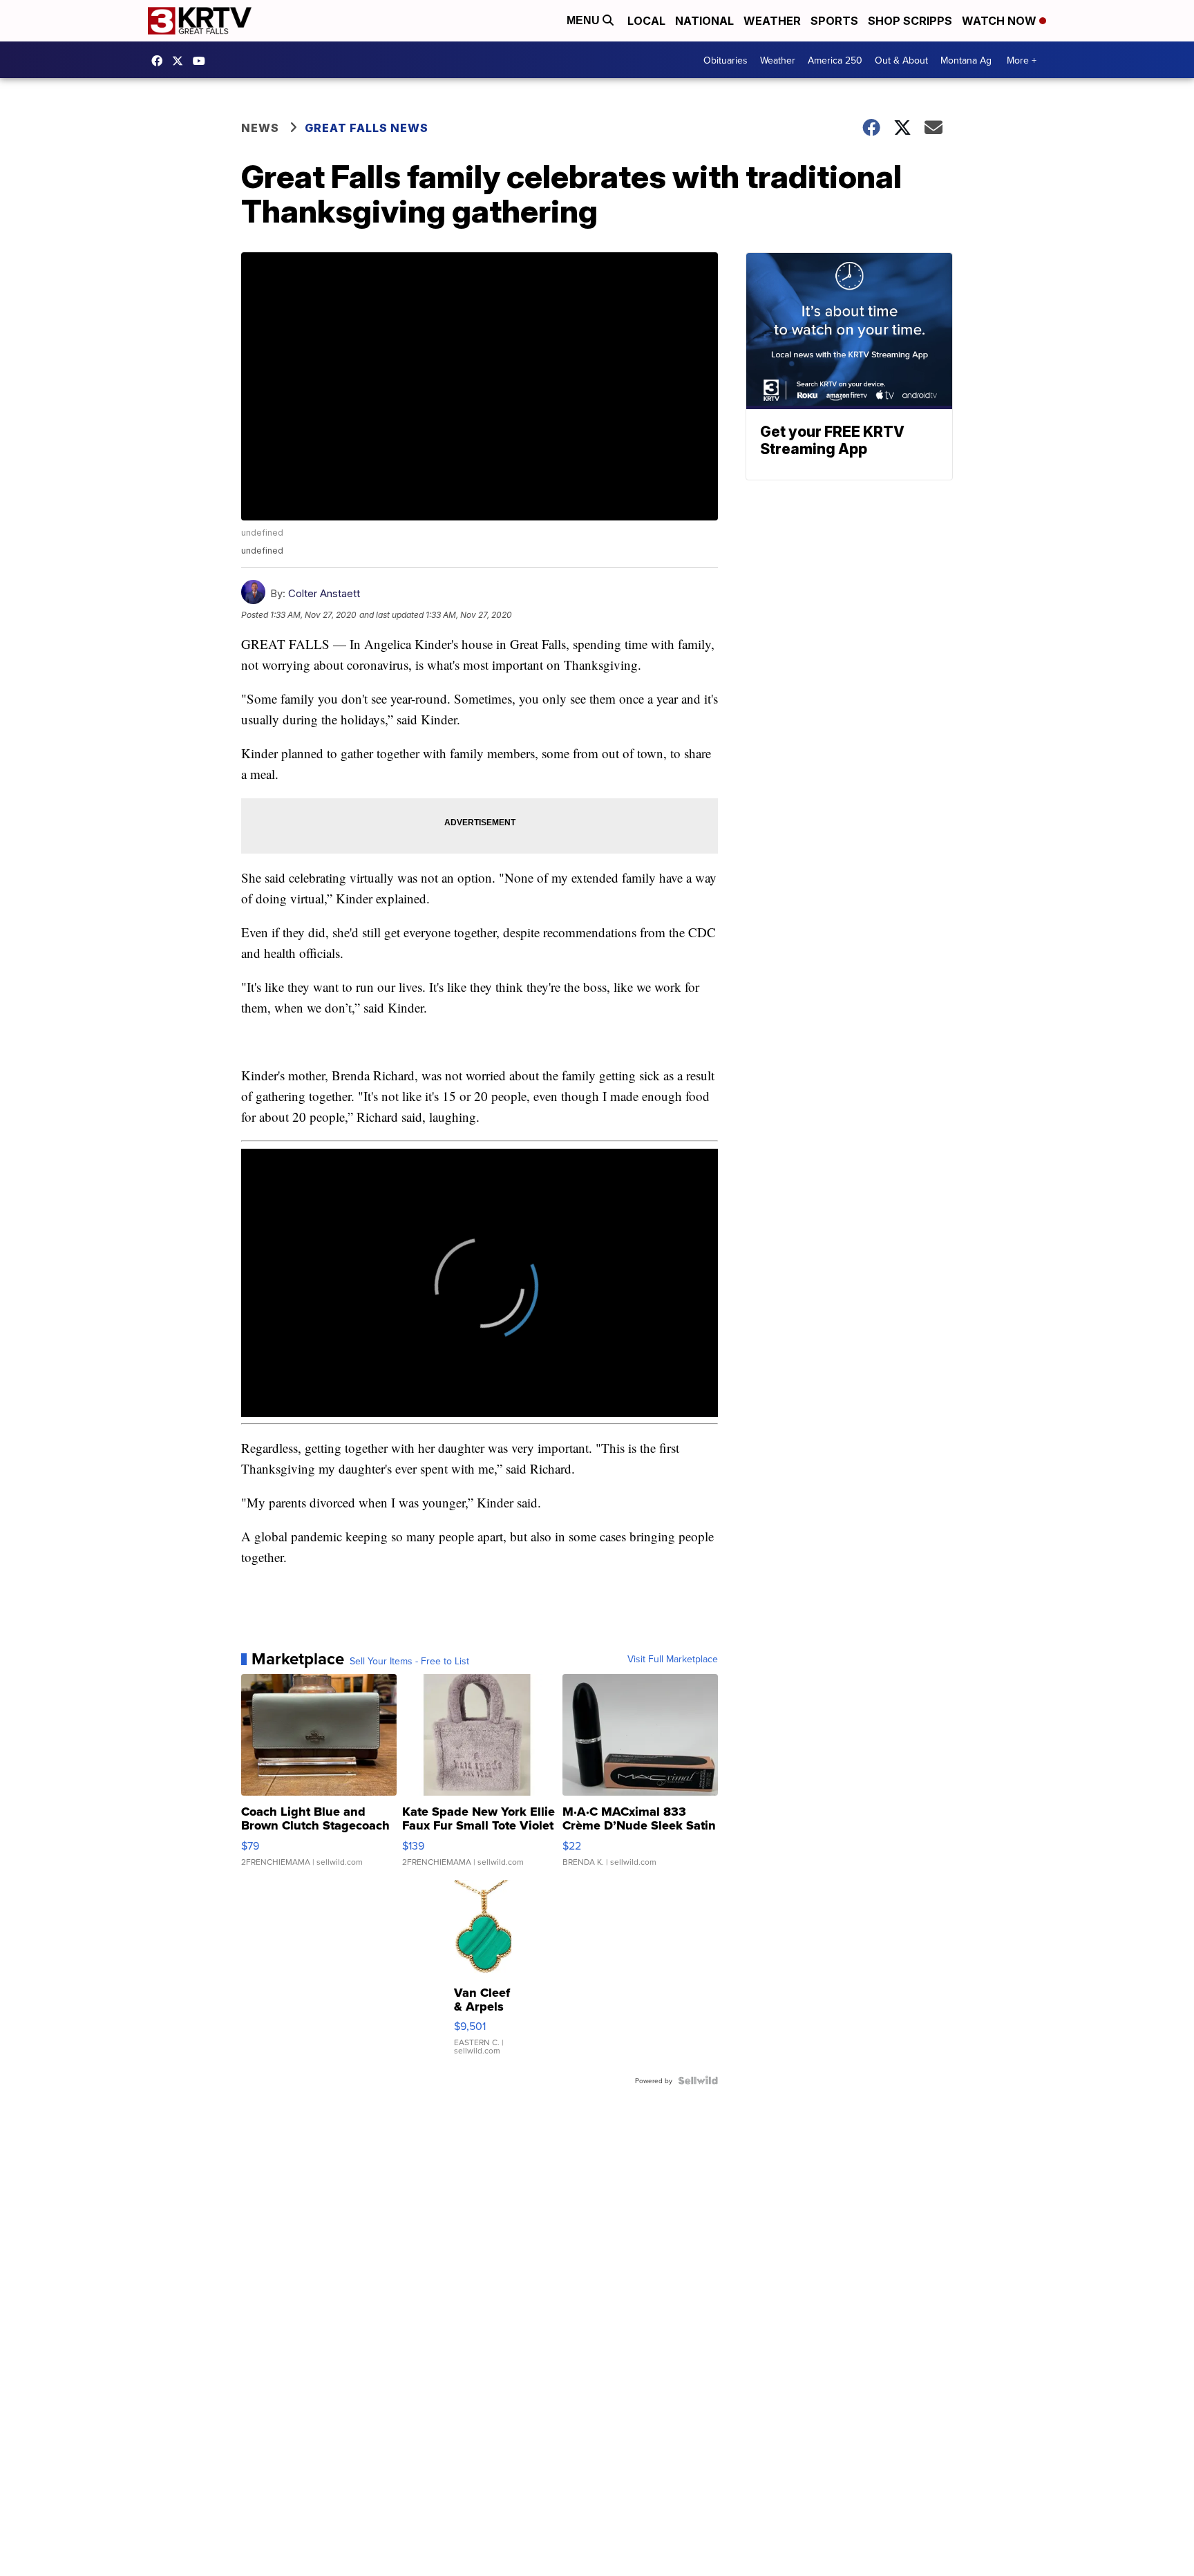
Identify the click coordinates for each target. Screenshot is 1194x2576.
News (260, 128)
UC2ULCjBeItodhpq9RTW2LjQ (202, 61)
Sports (834, 21)
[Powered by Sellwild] (698, 2080)
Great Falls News (367, 128)
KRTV (181, 61)
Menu (585, 20)
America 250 (835, 60)
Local (646, 21)
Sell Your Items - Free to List (409, 1661)
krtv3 (160, 61)
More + (1022, 60)
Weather (772, 21)
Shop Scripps (910, 21)
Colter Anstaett (324, 593)
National (704, 21)
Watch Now (1001, 21)
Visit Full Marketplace (673, 1659)
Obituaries (726, 60)
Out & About (901, 60)
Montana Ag (966, 60)
